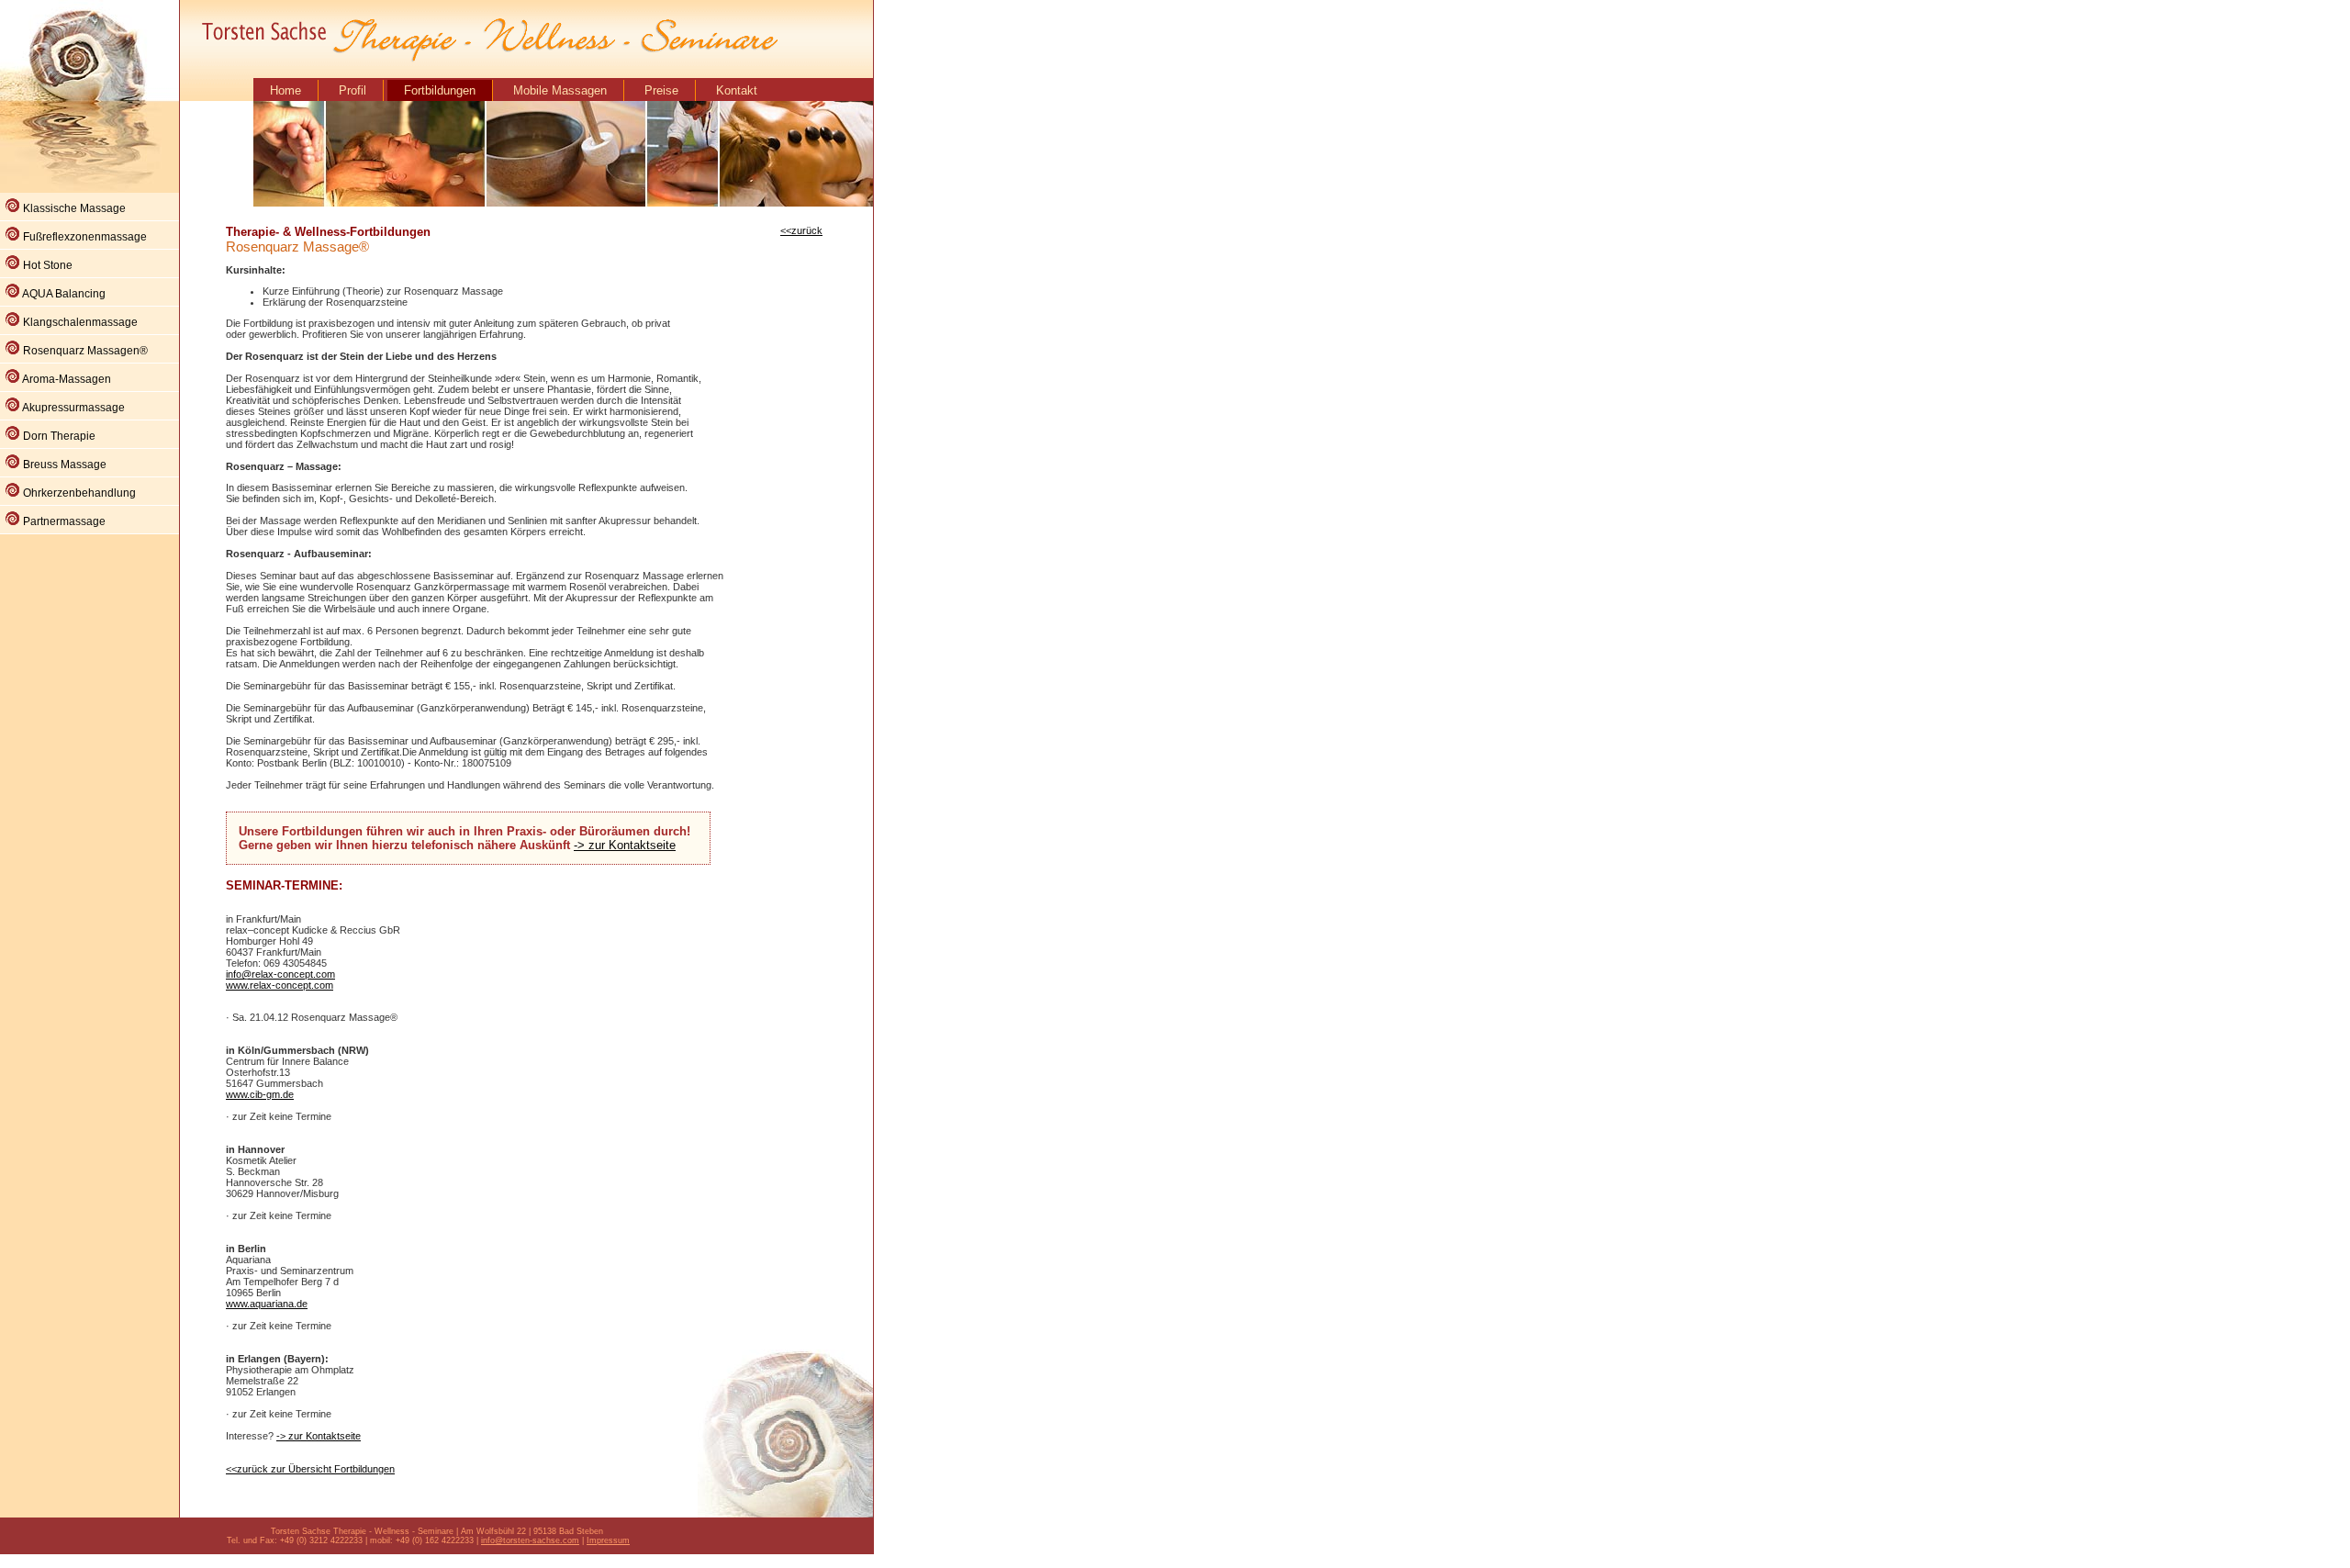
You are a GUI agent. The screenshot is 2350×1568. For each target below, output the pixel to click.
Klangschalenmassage (79, 322)
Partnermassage (63, 521)
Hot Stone (46, 265)
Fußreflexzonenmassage (84, 237)
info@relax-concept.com (280, 974)
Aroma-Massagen (66, 379)
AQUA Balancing (63, 294)
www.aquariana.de (267, 1304)
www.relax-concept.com (280, 985)
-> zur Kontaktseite (625, 845)
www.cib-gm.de (260, 1094)
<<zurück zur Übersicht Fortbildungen (310, 1469)
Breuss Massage (63, 465)
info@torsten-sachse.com (530, 1540)
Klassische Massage (73, 208)
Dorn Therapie (58, 436)
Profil (352, 90)
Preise (661, 90)
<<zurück (801, 230)
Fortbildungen (440, 90)
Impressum (608, 1540)
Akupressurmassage (73, 408)
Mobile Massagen (560, 90)
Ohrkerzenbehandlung (78, 493)
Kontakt (737, 90)
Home (285, 90)
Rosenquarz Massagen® (84, 351)
